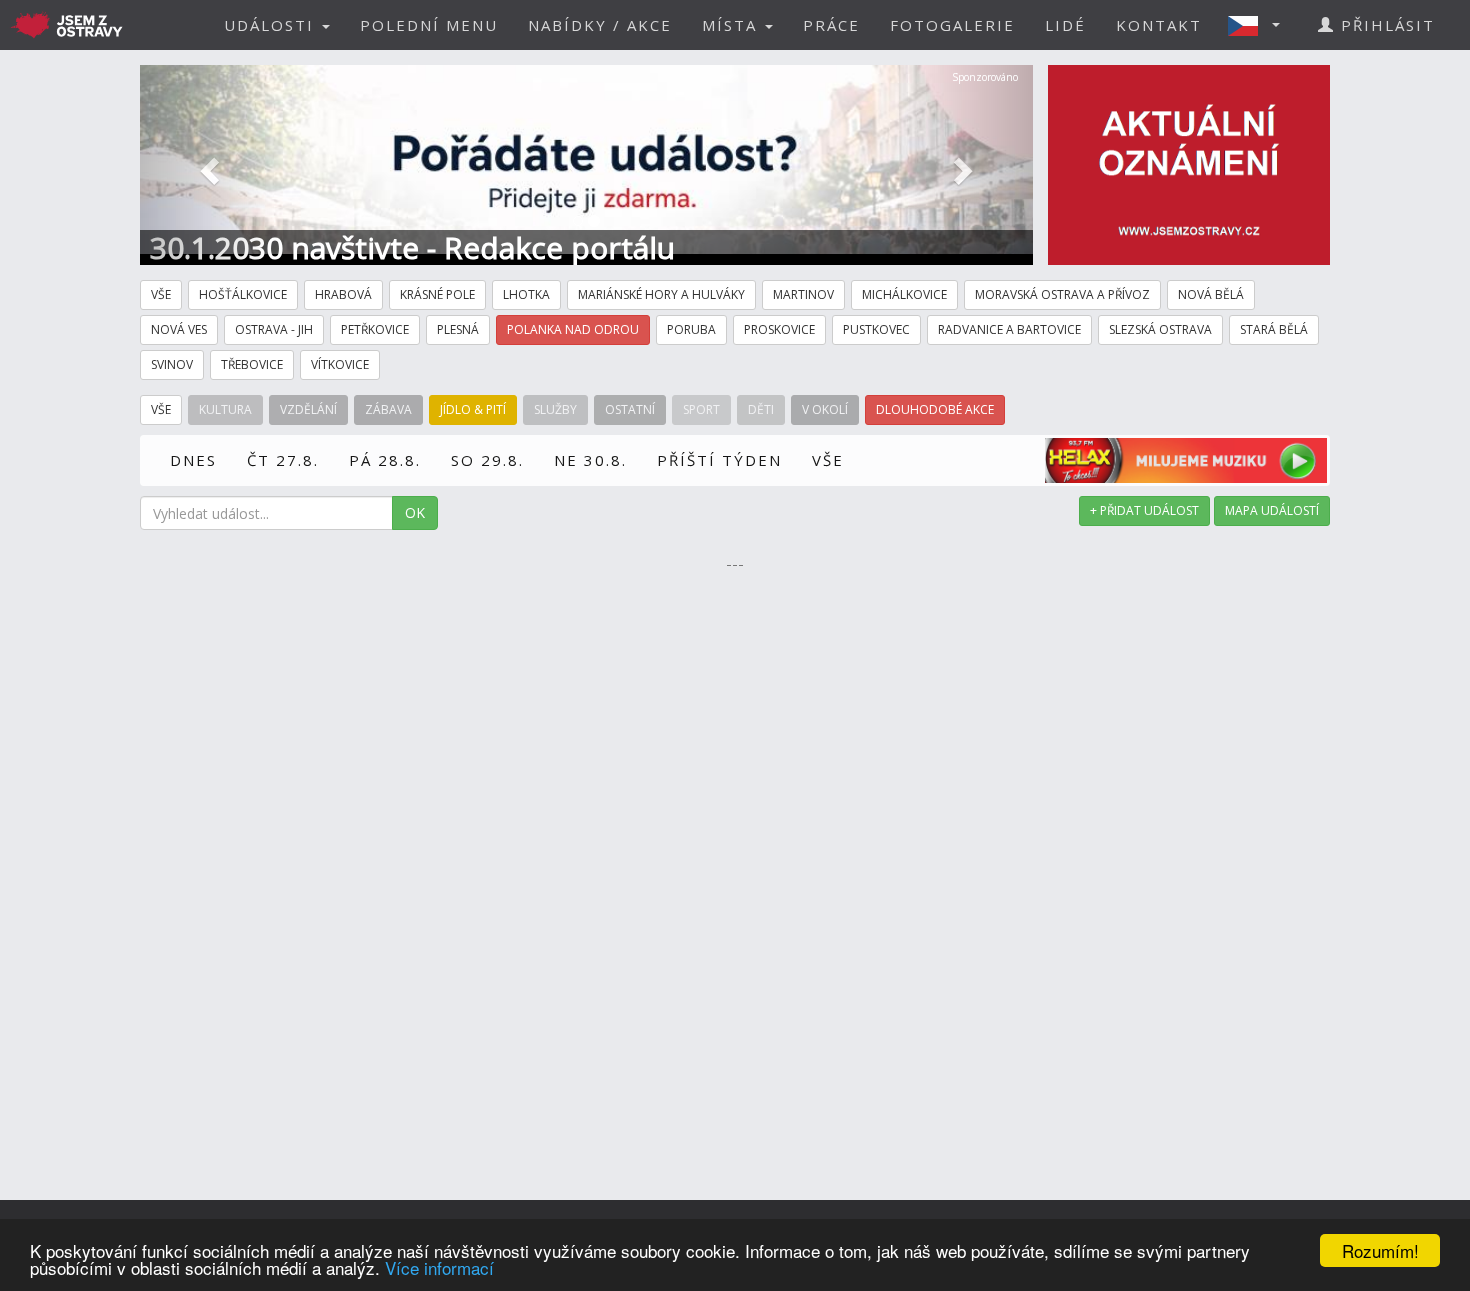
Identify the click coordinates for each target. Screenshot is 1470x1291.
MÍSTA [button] (732, 25)
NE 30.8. (590, 460)
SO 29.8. (487, 460)
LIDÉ (1065, 25)
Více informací (439, 1267)
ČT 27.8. (283, 460)
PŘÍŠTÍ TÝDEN (719, 460)
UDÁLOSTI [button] (272, 25)
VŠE (828, 460)
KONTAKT (1159, 25)
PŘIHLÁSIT (1385, 25)
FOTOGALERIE (952, 25)
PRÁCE (831, 25)
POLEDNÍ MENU (429, 25)
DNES (193, 460)
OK (415, 512)
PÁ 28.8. (385, 460)
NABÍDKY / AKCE (600, 25)
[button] (1260, 25)
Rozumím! (1380, 1250)
